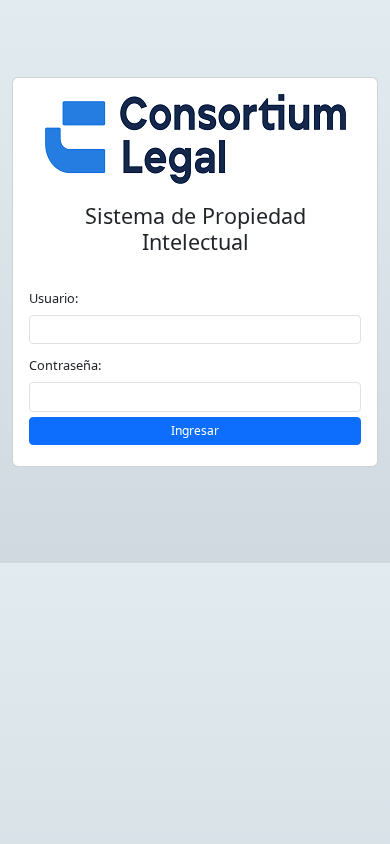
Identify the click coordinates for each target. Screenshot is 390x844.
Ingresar (195, 430)
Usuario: (53, 298)
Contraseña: (65, 365)
